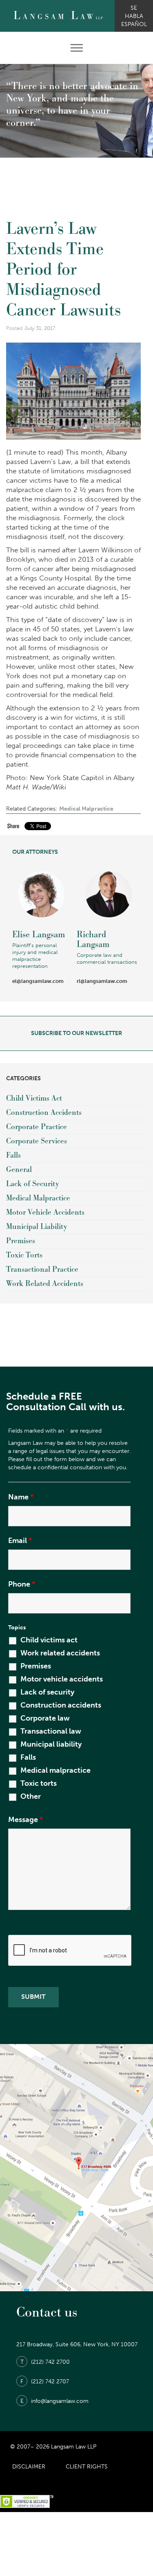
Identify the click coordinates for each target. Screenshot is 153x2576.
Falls (13, 1155)
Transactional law (51, 1731)
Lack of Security (32, 1184)
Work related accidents (60, 1653)
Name (21, 1497)
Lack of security (47, 1692)
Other (31, 1796)
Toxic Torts (24, 1255)
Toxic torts (39, 1783)
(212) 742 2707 (45, 2381)
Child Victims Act (34, 1098)
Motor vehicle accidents (62, 1679)
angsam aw (58, 16)
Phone (22, 1584)
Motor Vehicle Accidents (45, 1212)
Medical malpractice (55, 1770)
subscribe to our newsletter (76, 1033)
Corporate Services (37, 1141)
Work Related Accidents (45, 1284)
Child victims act (49, 1640)
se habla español (134, 16)
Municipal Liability (37, 1227)
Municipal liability (51, 1744)
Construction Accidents (44, 1113)
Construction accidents (61, 1705)
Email (20, 1541)
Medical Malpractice (86, 809)
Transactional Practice (42, 1269)
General (19, 1170)
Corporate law (45, 1718)
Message (25, 1820)
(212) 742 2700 (45, 2362)
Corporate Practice (37, 1127)
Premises (21, 1241)
